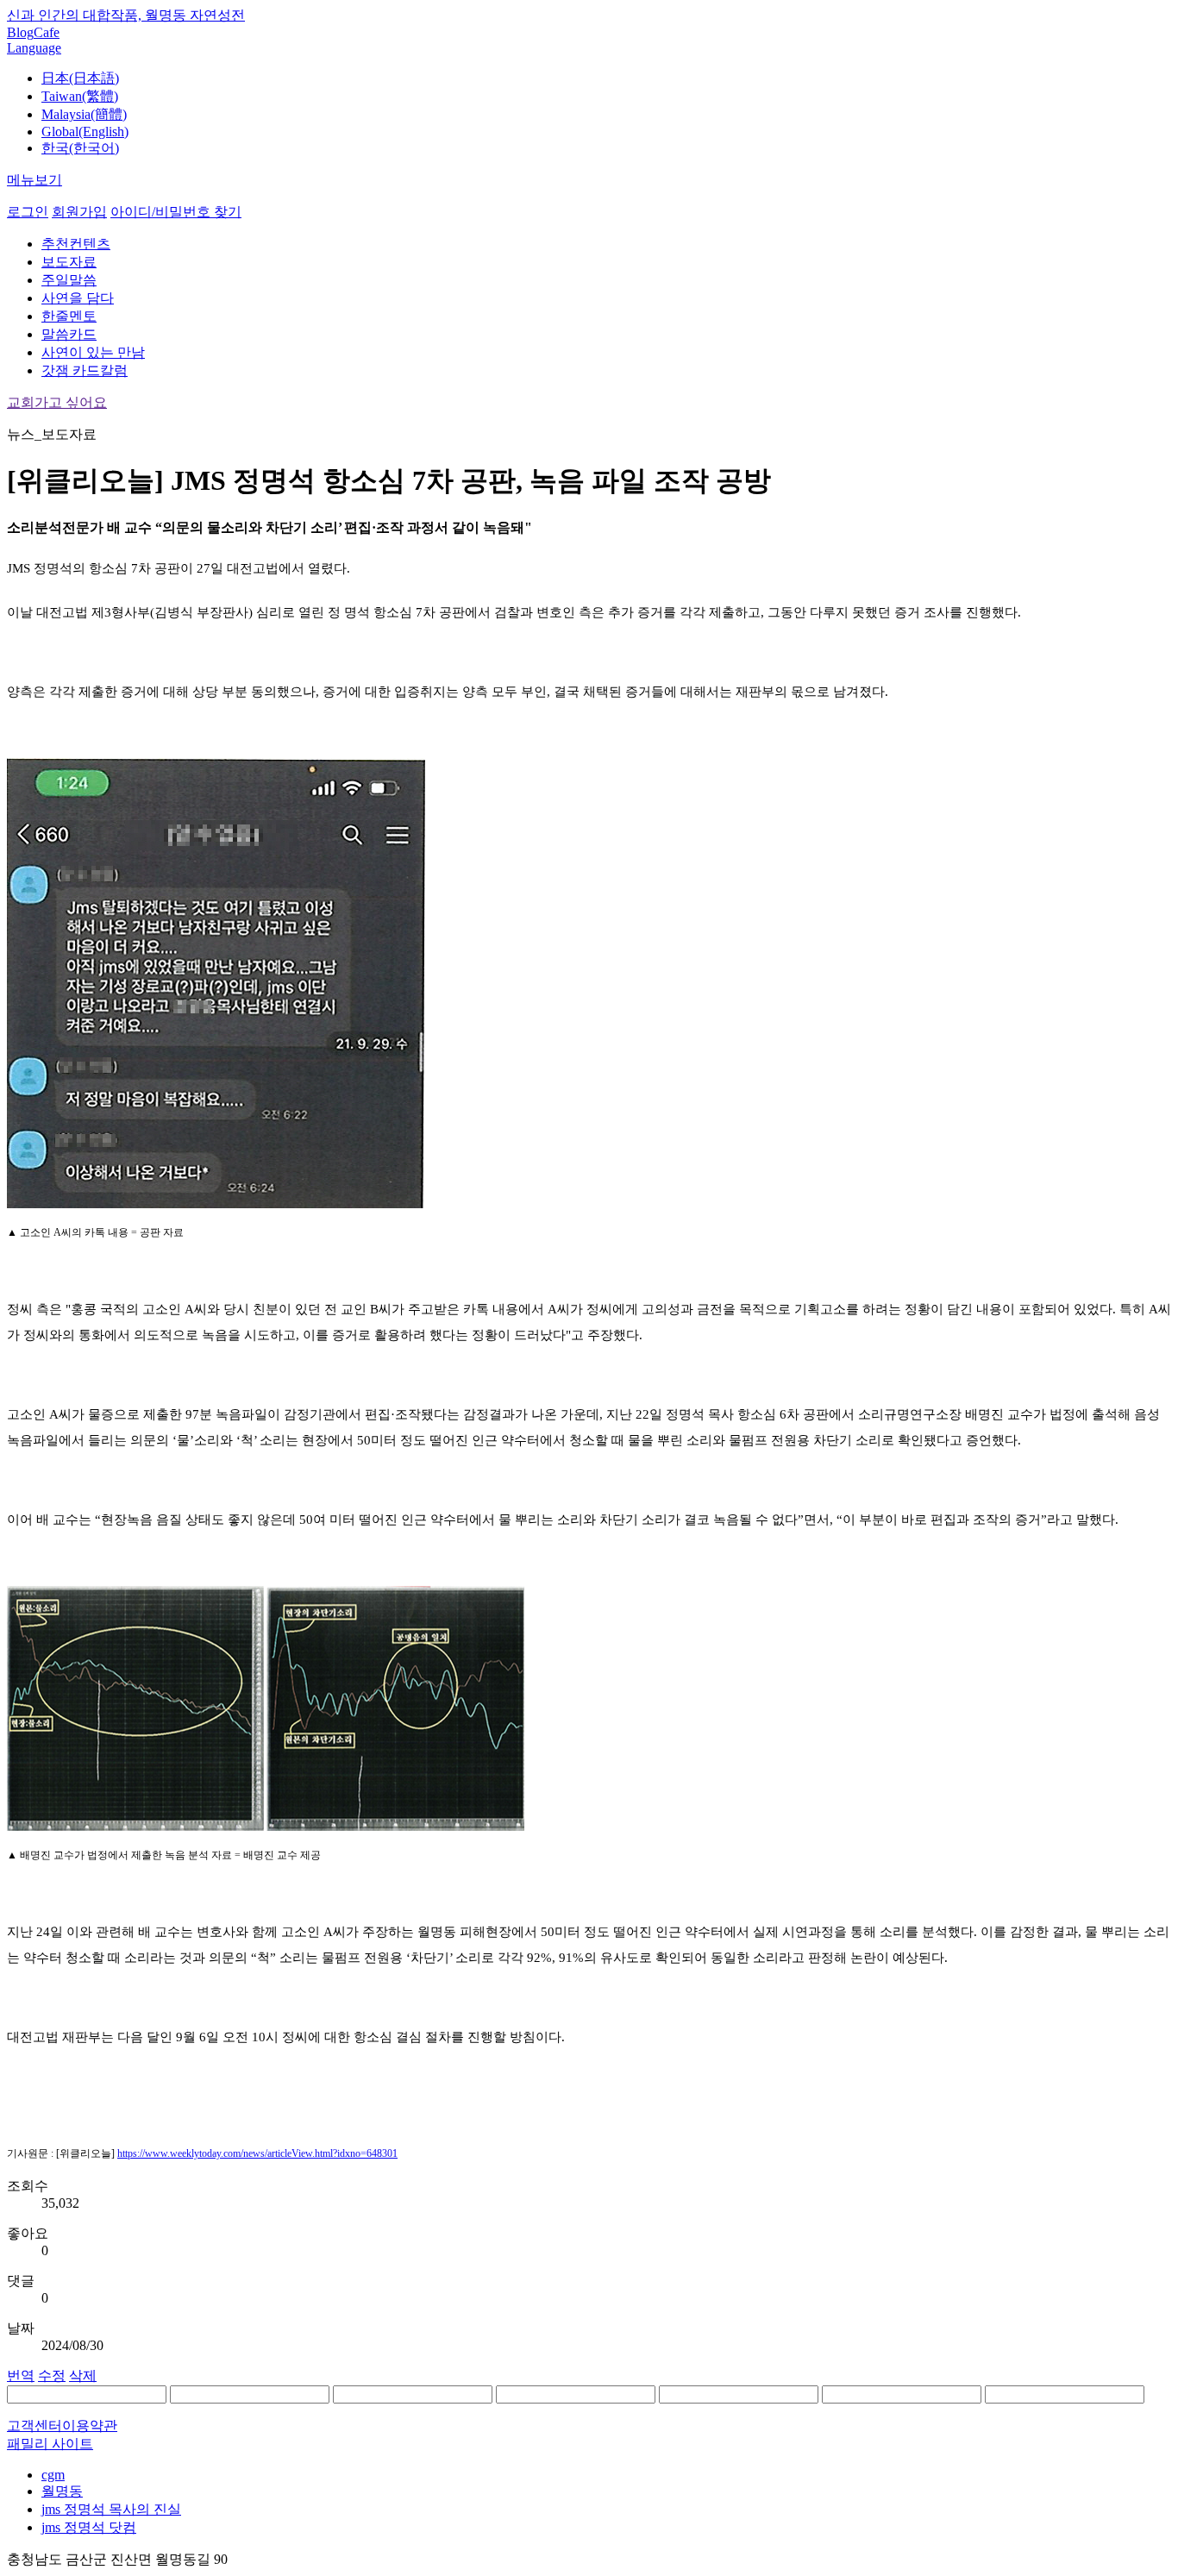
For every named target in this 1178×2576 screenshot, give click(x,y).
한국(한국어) (80, 148)
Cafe (47, 32)
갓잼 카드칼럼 (85, 370)
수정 (52, 2375)
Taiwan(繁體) (80, 96)
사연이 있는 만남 (93, 352)
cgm (53, 2475)
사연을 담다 (78, 298)
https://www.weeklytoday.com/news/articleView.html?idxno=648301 (257, 2153)
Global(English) (85, 132)
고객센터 (34, 2426)
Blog (20, 32)
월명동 (62, 2491)
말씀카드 (69, 334)
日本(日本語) (80, 78)
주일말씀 (69, 280)
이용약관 (90, 2426)
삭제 (83, 2375)
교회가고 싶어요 (57, 402)
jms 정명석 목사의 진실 (111, 2509)
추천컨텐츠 (76, 244)
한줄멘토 (69, 316)
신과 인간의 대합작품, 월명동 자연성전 (126, 15)
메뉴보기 (34, 180)
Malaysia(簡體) (84, 114)
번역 (21, 2375)
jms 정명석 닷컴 (89, 2527)
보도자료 (69, 262)
